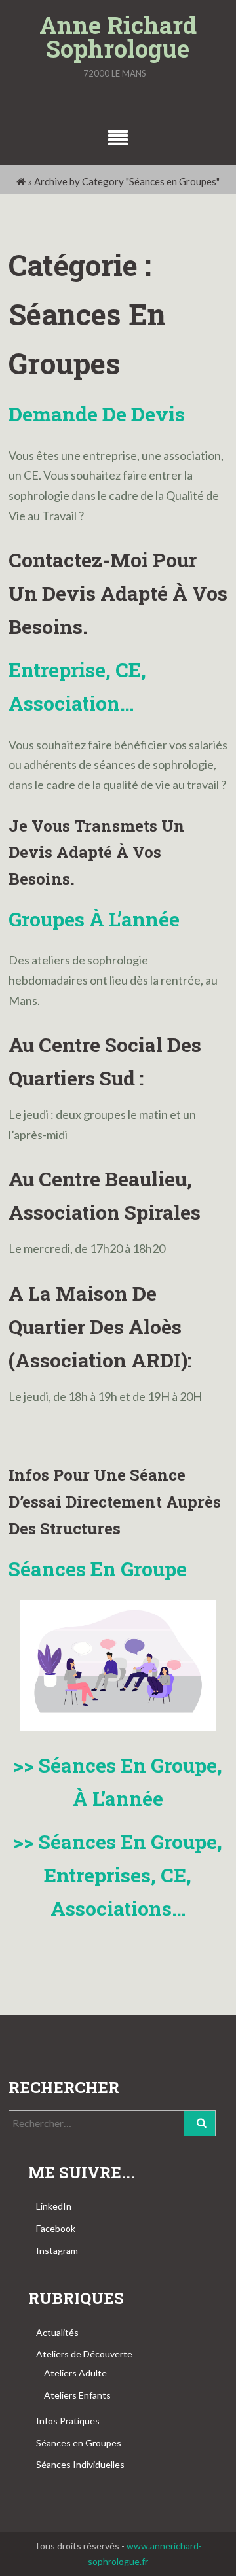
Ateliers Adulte (75, 2373)
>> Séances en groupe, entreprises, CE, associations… (118, 1875)
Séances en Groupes (79, 2443)
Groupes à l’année (94, 919)
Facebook (56, 2228)
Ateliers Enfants (77, 2395)
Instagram (57, 2250)
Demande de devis (97, 414)
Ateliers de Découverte (84, 2354)
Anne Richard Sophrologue (118, 37)
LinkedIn (54, 2206)
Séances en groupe (98, 1569)
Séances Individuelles (80, 2464)
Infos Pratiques (68, 2421)
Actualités (57, 2332)
